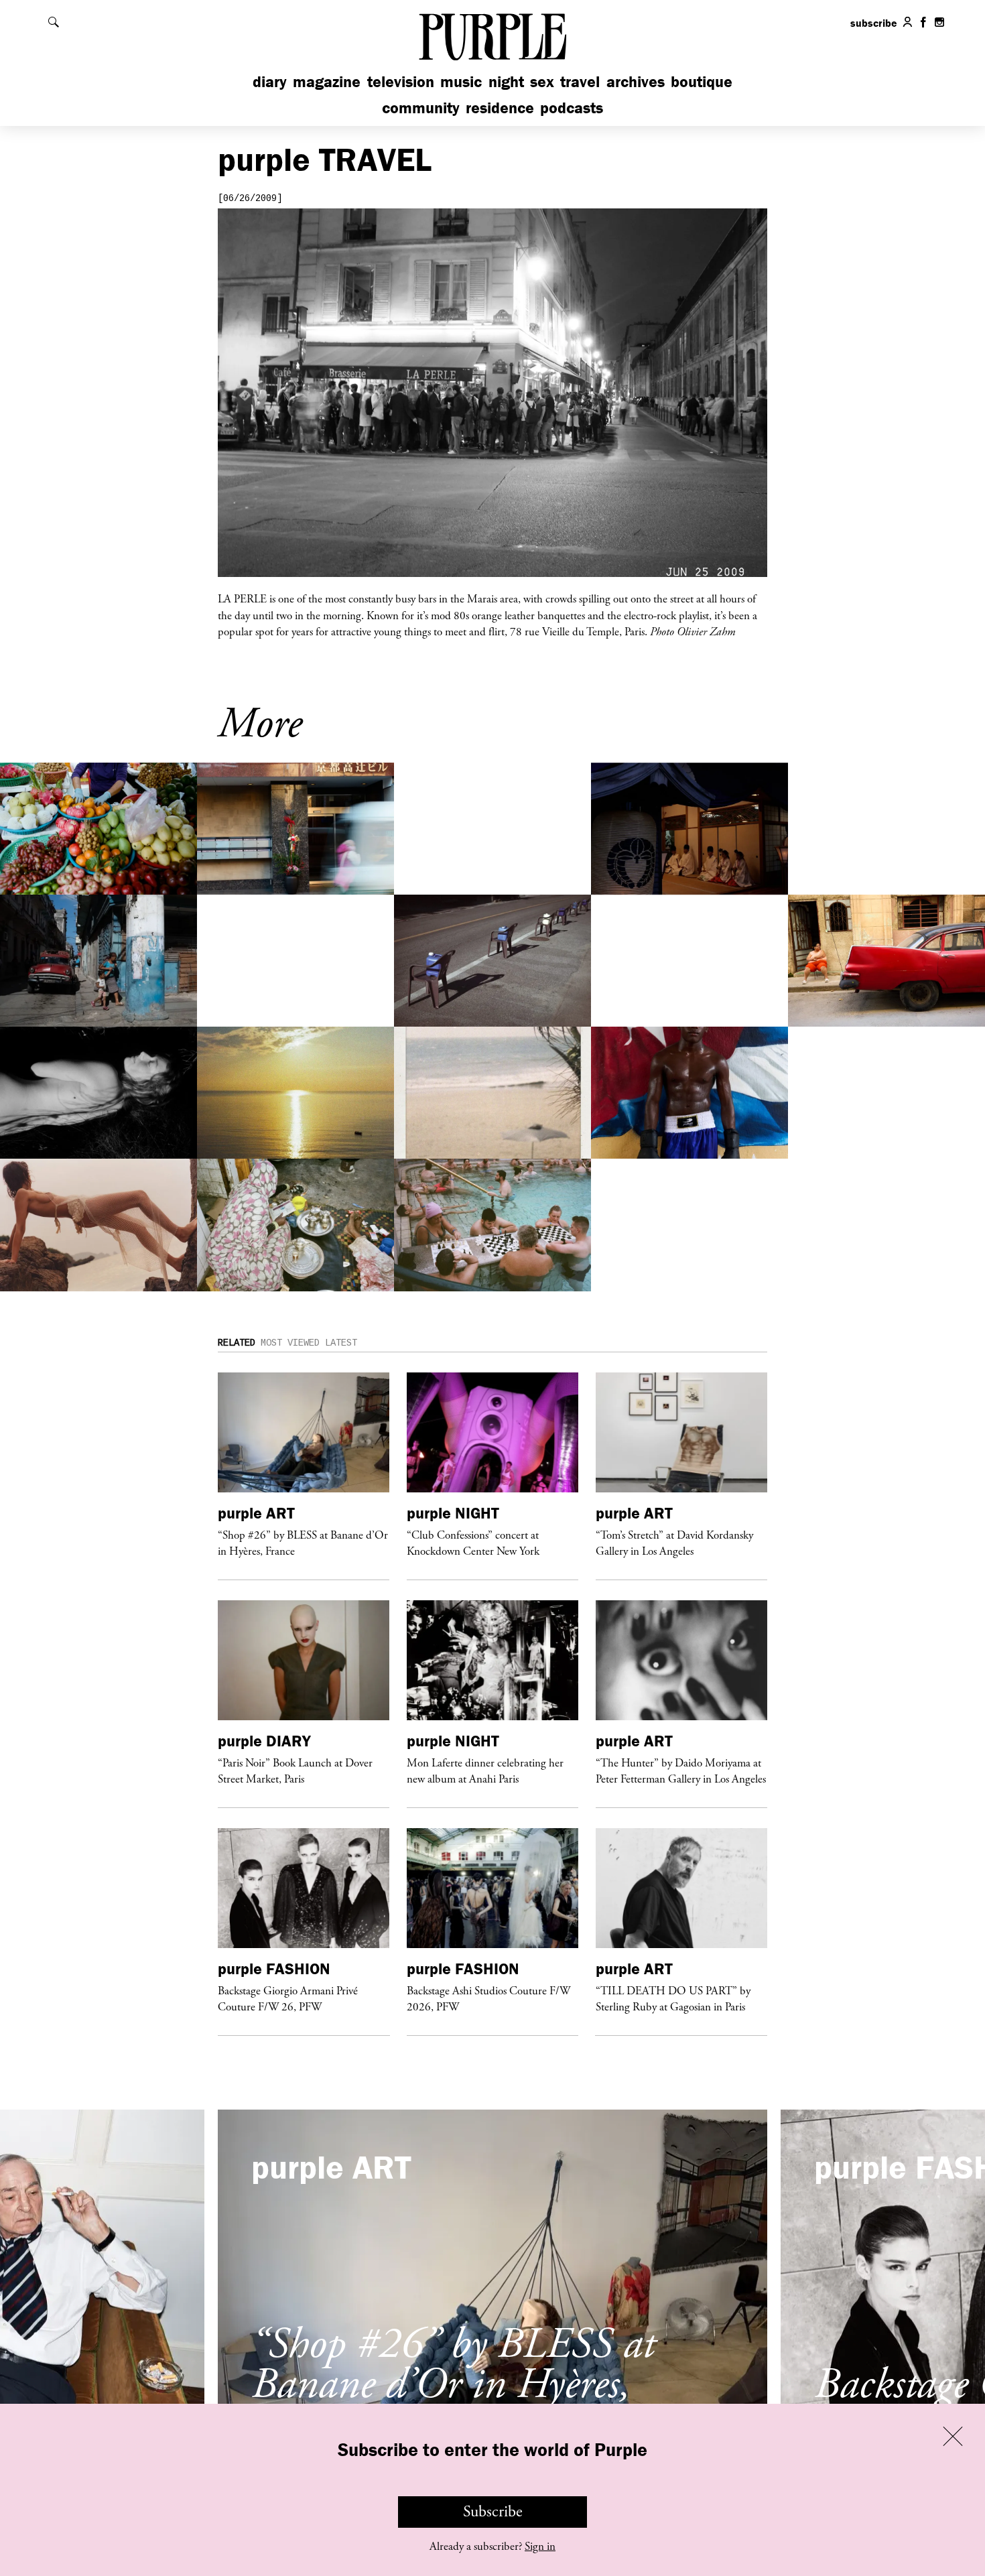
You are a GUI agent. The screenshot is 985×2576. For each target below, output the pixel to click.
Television (401, 81)
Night (506, 81)
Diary (270, 81)
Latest (341, 1343)
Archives (636, 81)
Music (461, 81)
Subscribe (493, 2512)
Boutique (702, 81)
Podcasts (572, 108)
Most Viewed (290, 1343)
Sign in (540, 2547)
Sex (542, 81)
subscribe (874, 23)
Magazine (327, 81)
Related (237, 1343)
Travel (580, 81)
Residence (500, 108)
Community (421, 108)
